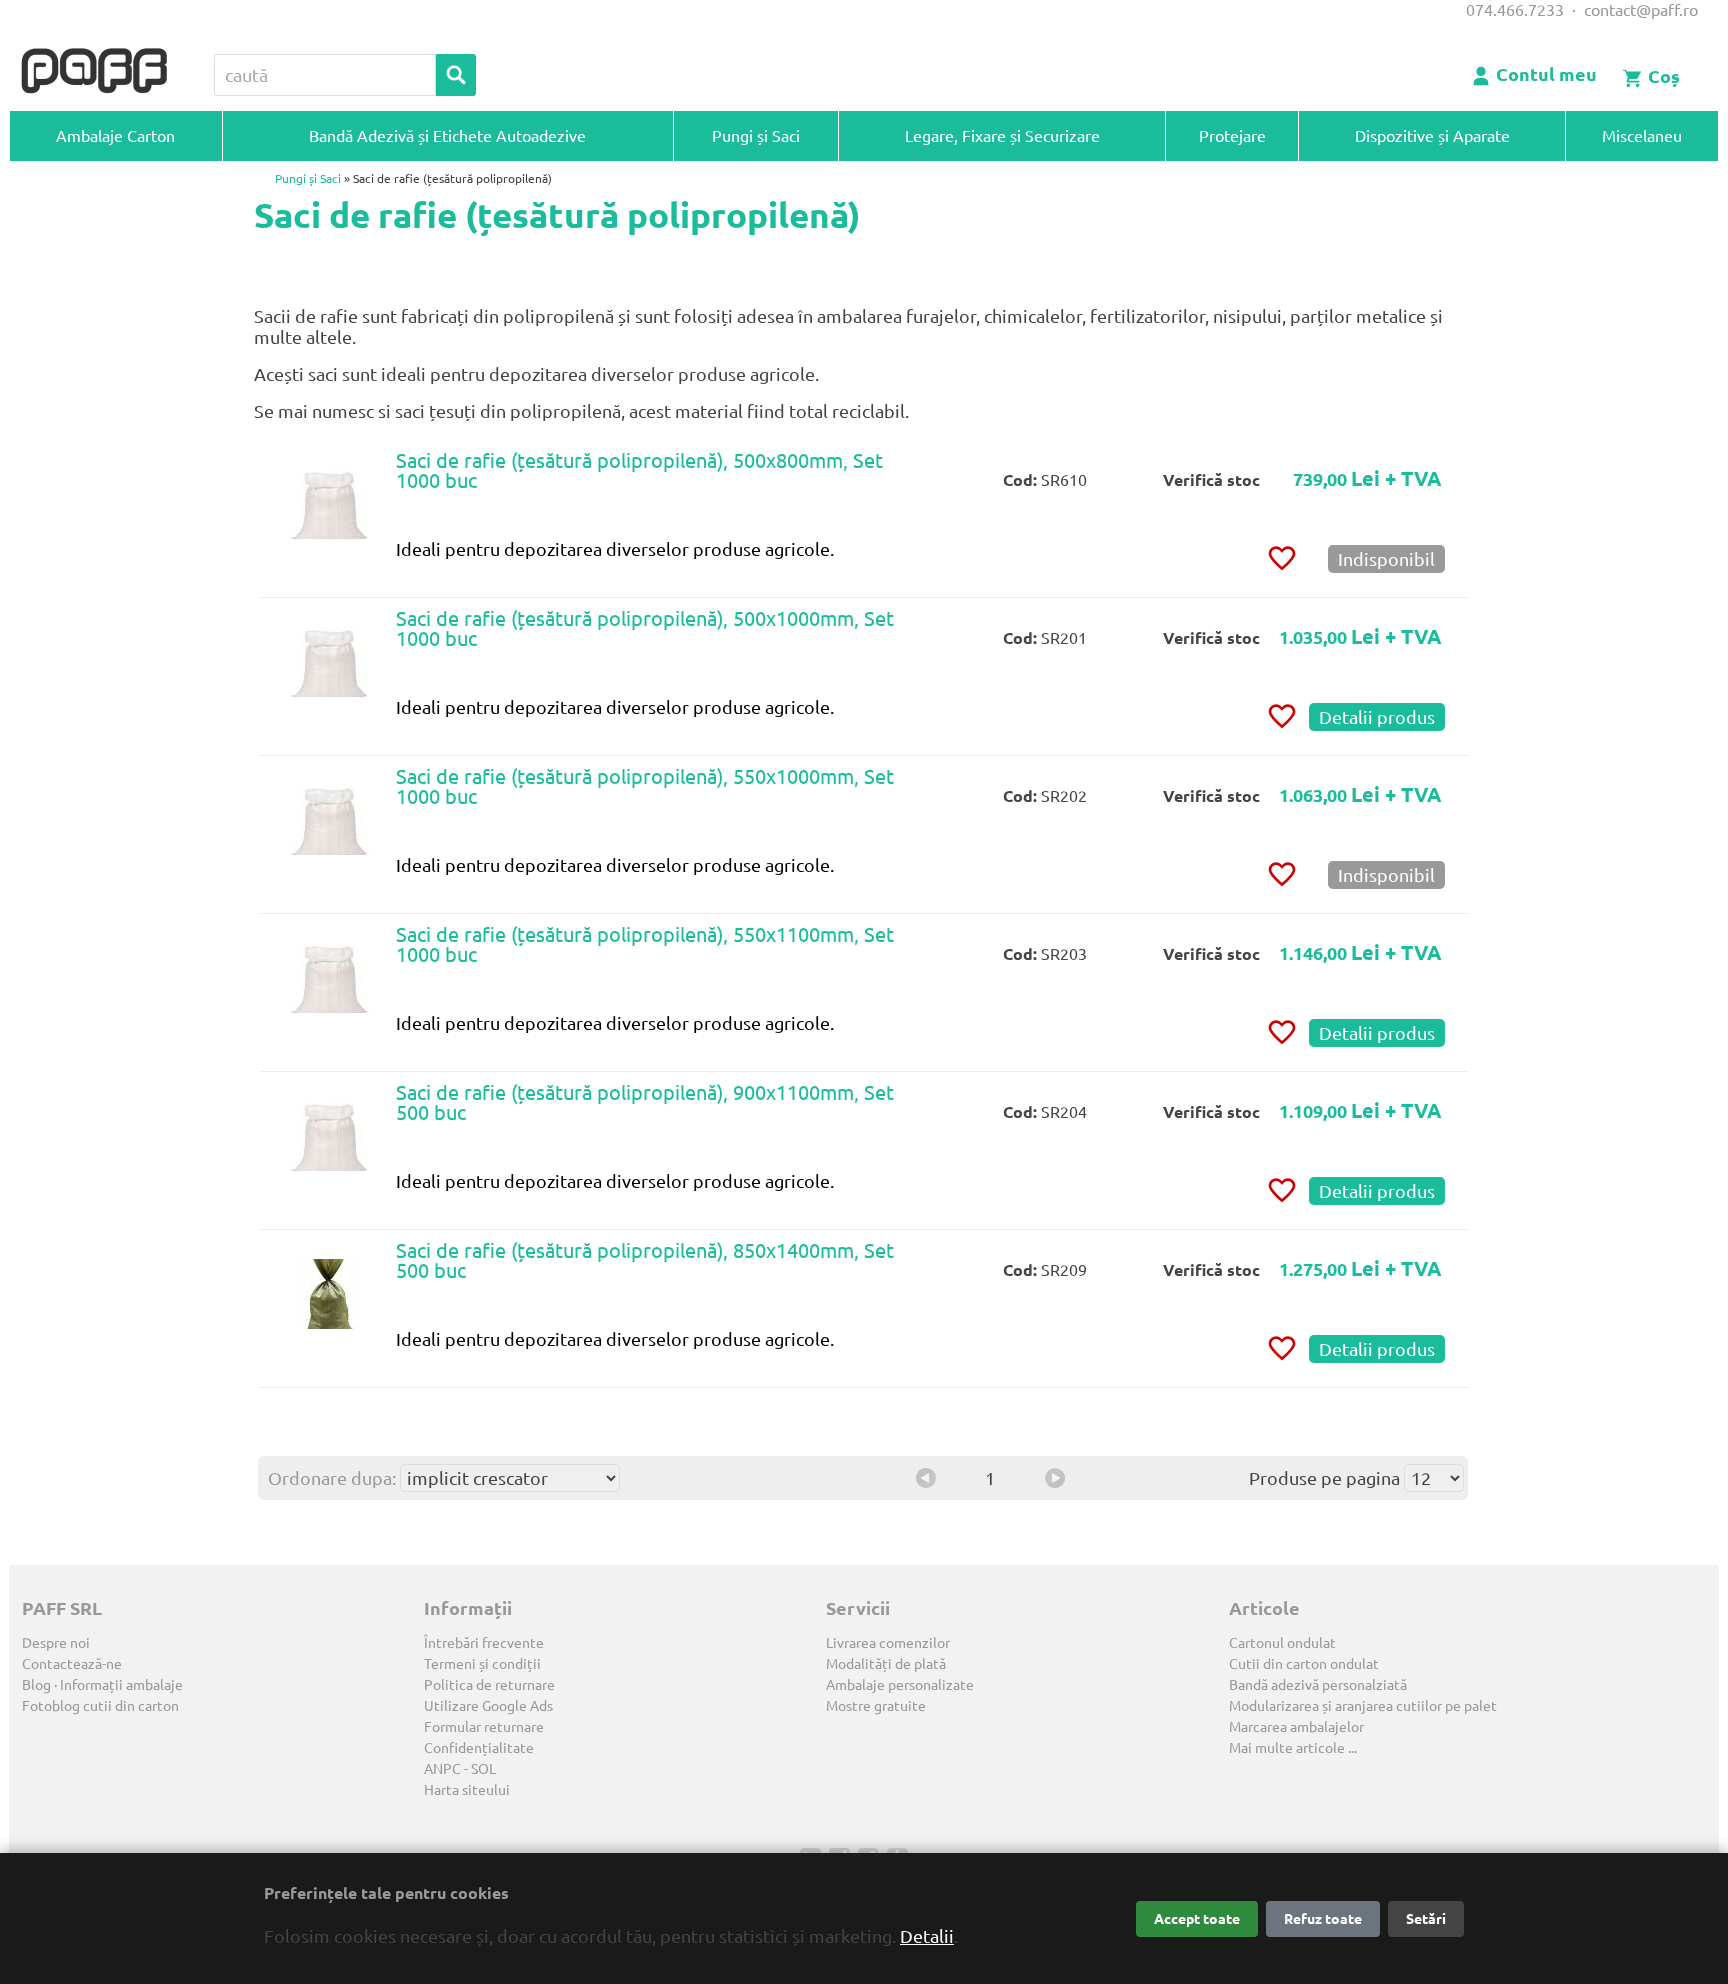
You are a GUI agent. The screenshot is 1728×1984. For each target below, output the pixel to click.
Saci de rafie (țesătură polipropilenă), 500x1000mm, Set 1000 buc (645, 628)
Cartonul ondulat (1282, 1643)
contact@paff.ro (1641, 10)
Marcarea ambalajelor (1296, 1727)
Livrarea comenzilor (888, 1643)
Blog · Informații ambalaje (102, 1685)
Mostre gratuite (876, 1706)
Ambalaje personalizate (900, 1685)
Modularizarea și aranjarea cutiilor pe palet (1363, 1706)
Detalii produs (1377, 717)
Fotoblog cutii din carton (100, 1706)
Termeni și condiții (482, 1664)
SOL (483, 1769)
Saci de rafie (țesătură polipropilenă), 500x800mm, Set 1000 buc (639, 470)
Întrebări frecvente (484, 1643)
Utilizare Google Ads (488, 1706)
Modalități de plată (886, 1664)
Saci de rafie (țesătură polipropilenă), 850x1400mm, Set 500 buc (645, 1260)
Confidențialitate (479, 1748)
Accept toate (1197, 1919)
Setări (1426, 1919)
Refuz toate (1323, 1919)
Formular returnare (484, 1727)
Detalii (927, 1936)
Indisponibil (1386, 559)
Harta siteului (467, 1790)
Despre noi (56, 1643)
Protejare (1232, 136)
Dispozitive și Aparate (1432, 136)
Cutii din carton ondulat (1304, 1664)
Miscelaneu (1642, 136)
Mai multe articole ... (1293, 1748)
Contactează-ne (72, 1664)
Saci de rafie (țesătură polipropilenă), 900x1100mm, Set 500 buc (645, 1102)
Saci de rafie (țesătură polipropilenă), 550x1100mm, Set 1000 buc (645, 944)
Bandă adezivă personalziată (1318, 1685)
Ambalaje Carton (115, 136)
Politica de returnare (489, 1685)
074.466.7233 (1515, 10)
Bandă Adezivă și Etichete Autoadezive (447, 136)
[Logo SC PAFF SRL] (94, 72)
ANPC (442, 1769)
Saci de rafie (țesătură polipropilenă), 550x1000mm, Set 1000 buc (645, 786)
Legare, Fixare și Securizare (1002, 136)
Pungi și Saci (756, 136)
